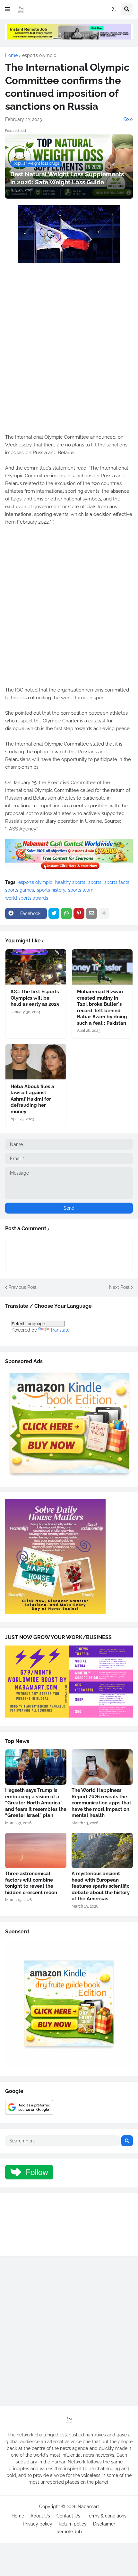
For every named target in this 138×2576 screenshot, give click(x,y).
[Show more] (104, 913)
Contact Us (68, 2516)
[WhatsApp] (66, 913)
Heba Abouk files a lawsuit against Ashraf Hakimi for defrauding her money (32, 1099)
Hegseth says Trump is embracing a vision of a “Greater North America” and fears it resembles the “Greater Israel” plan (36, 1803)
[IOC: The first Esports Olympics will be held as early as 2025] (36, 967)
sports (95, 882)
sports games (20, 890)
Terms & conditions (107, 2516)
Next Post (119, 1287)
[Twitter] (54, 913)
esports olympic (39, 55)
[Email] (91, 913)
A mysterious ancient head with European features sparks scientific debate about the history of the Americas (101, 1886)
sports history (51, 890)
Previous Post (22, 1287)
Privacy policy (38, 2524)
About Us (40, 2516)
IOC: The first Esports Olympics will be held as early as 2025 (35, 998)
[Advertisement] (69, 357)
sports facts (117, 882)
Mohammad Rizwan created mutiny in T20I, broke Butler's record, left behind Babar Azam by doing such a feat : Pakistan (102, 1007)
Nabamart (88, 2507)
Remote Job (69, 2532)
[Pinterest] (79, 913)
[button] (8, 9)
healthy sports (70, 882)
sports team (81, 890)
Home (11, 55)
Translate (60, 1330)
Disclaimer (104, 2524)
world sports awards (27, 898)
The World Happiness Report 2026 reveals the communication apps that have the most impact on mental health (101, 1803)
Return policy (73, 2524)
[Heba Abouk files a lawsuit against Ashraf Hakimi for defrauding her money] (36, 1062)
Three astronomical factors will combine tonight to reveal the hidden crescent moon (31, 1883)
